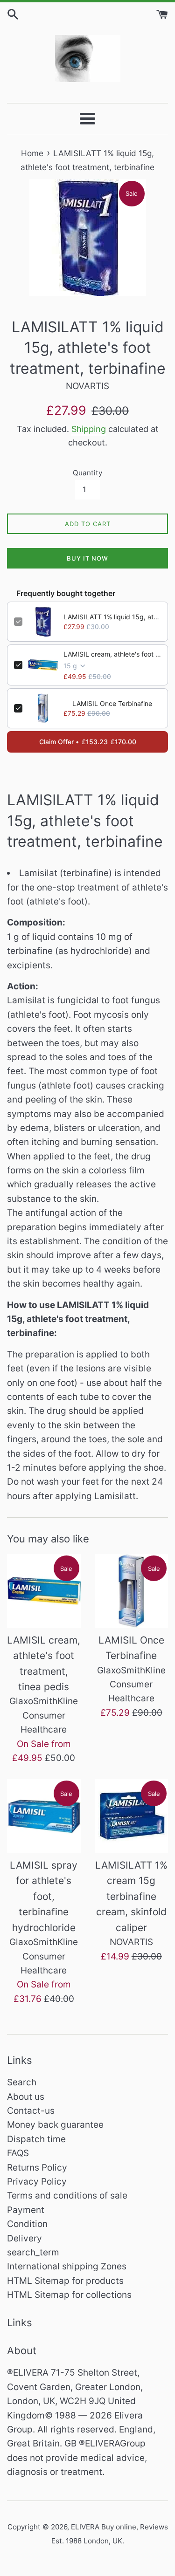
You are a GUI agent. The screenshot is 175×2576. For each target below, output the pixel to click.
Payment (26, 2210)
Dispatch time (36, 2139)
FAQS (18, 2153)
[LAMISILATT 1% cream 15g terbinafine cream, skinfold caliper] (132, 1816)
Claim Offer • (88, 742)
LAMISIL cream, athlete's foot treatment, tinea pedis (112, 654)
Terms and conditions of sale (67, 2196)
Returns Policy (37, 2168)
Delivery (24, 2238)
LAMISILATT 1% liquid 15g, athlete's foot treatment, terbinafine (112, 617)
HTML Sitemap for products (65, 2281)
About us (26, 2097)
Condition (27, 2224)
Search (22, 2082)
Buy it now (87, 558)
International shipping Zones (67, 2266)
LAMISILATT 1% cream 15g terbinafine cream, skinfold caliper (131, 1896)
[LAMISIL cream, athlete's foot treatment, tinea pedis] (44, 1591)
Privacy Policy (37, 2182)
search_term (33, 2252)
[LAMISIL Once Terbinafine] (132, 1591)
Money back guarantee (55, 2125)
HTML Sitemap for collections (69, 2295)
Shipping (89, 429)
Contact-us (31, 2111)
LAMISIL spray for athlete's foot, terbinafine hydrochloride (44, 1896)
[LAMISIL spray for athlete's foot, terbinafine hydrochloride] (44, 1816)
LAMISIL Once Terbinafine (112, 703)
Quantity (87, 473)
